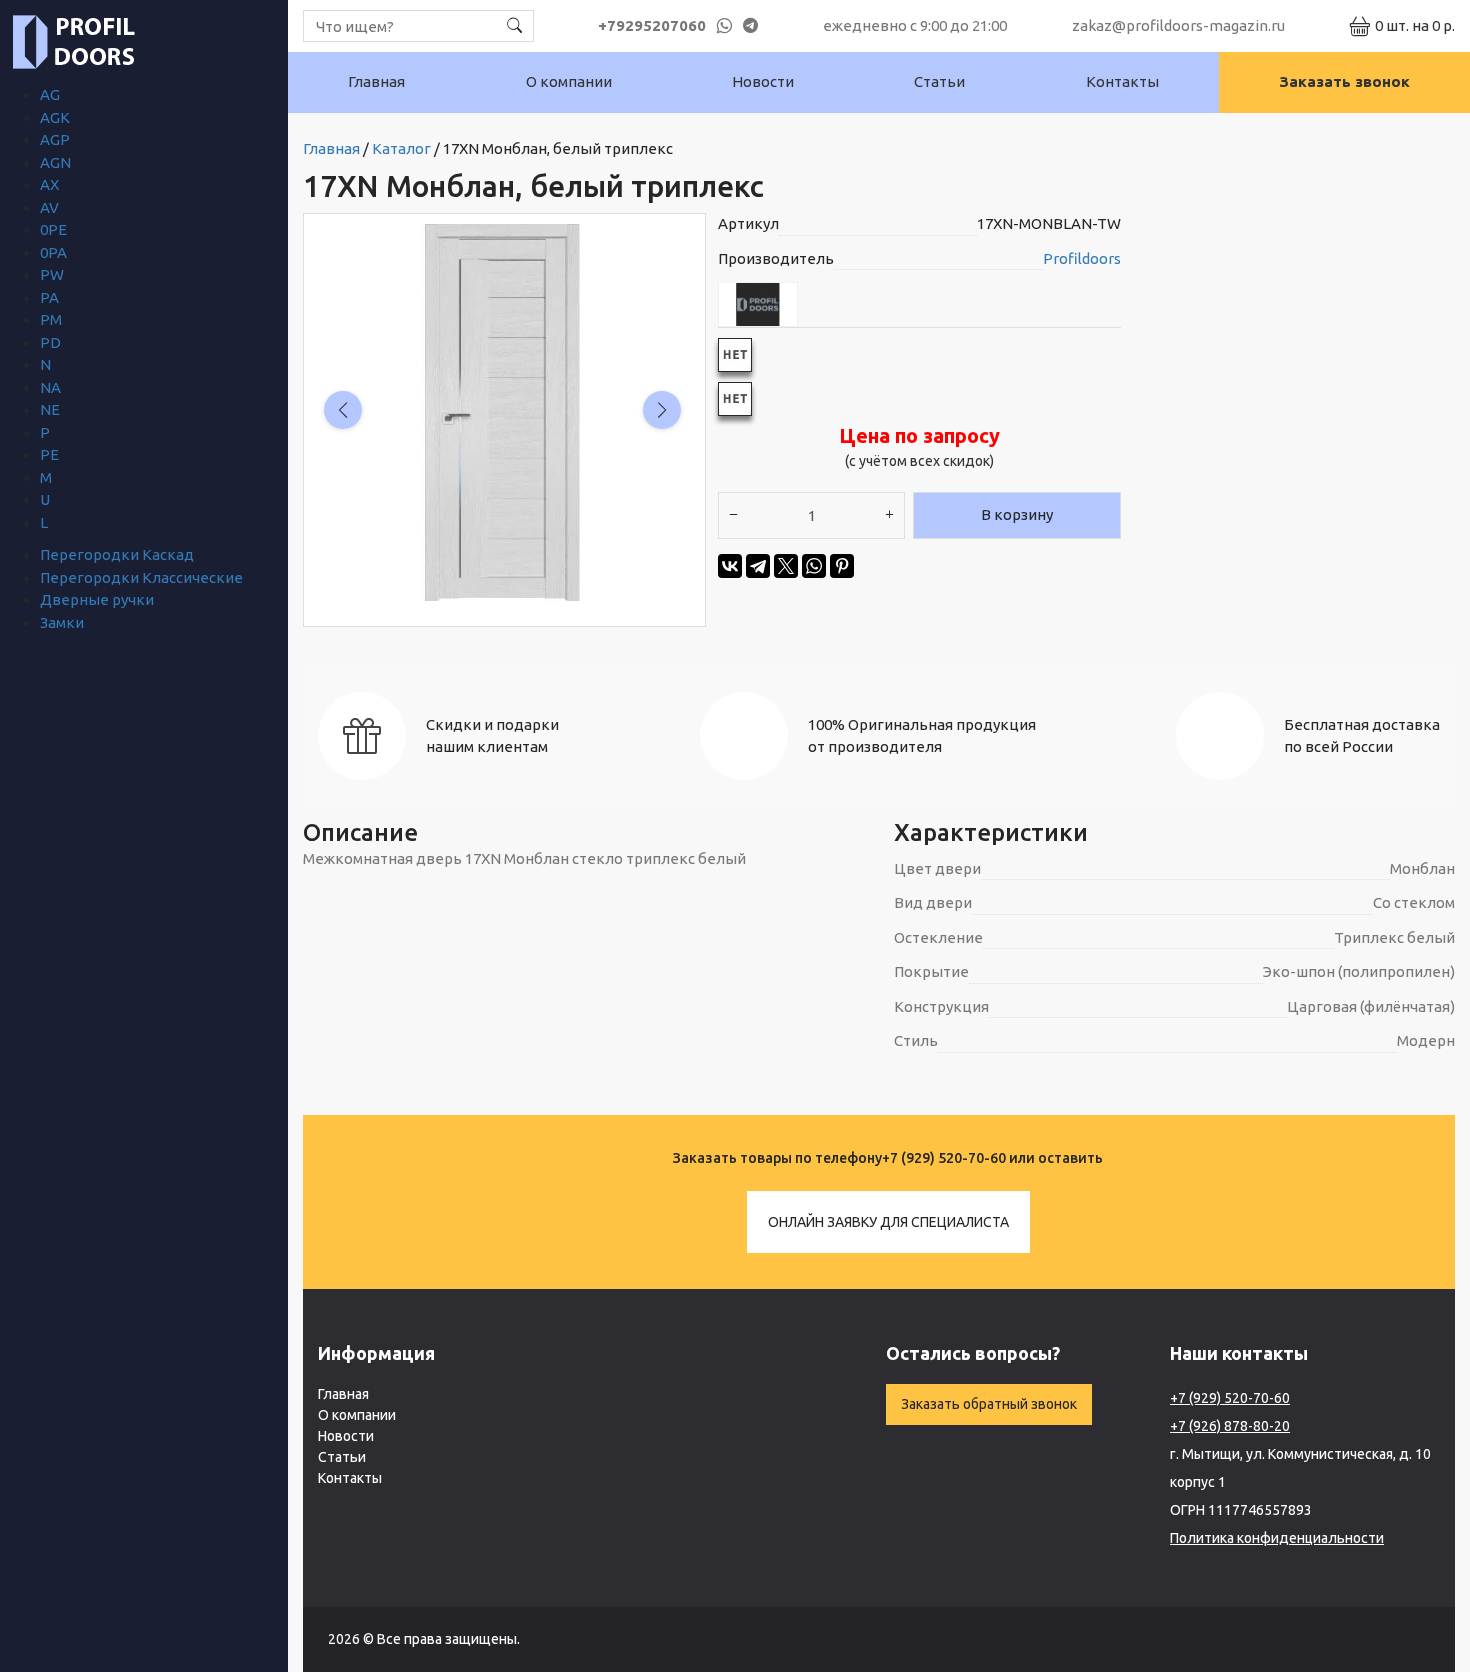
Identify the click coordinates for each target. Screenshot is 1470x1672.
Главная (376, 81)
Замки (62, 622)
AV (49, 207)
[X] (786, 566)
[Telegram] (758, 566)
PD (50, 342)
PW (52, 274)
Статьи (939, 81)
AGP (55, 139)
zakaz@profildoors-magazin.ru (1178, 25)
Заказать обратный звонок (989, 1404)
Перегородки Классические (141, 577)
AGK (55, 117)
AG (50, 94)
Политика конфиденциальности (1277, 1538)
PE (49, 454)
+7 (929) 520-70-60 (944, 1158)
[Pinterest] (842, 566)
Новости (763, 81)
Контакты (1122, 81)
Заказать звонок (1344, 81)
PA (49, 297)
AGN (55, 162)
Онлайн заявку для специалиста (888, 1222)
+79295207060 (652, 25)
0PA (53, 252)
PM (51, 319)
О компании (569, 81)
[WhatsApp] (814, 566)
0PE (53, 229)
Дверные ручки (97, 599)
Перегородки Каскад (117, 554)
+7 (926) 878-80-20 (1230, 1426)
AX (49, 184)
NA (50, 387)
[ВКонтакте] (730, 566)
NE (50, 409)
